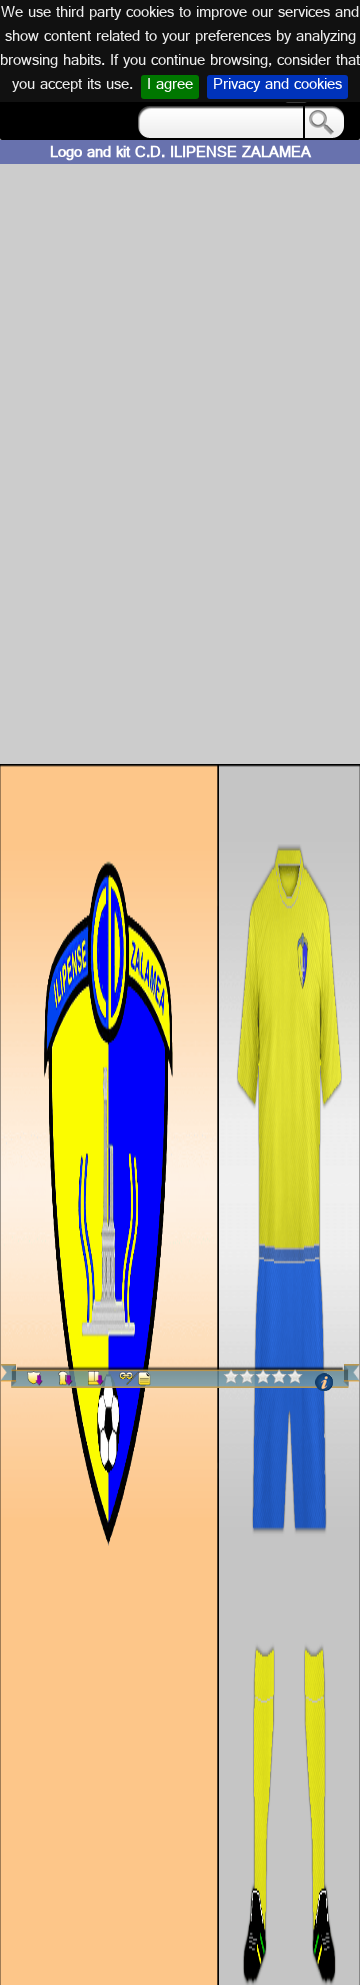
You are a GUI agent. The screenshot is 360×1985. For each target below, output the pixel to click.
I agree (170, 87)
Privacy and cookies (277, 87)
